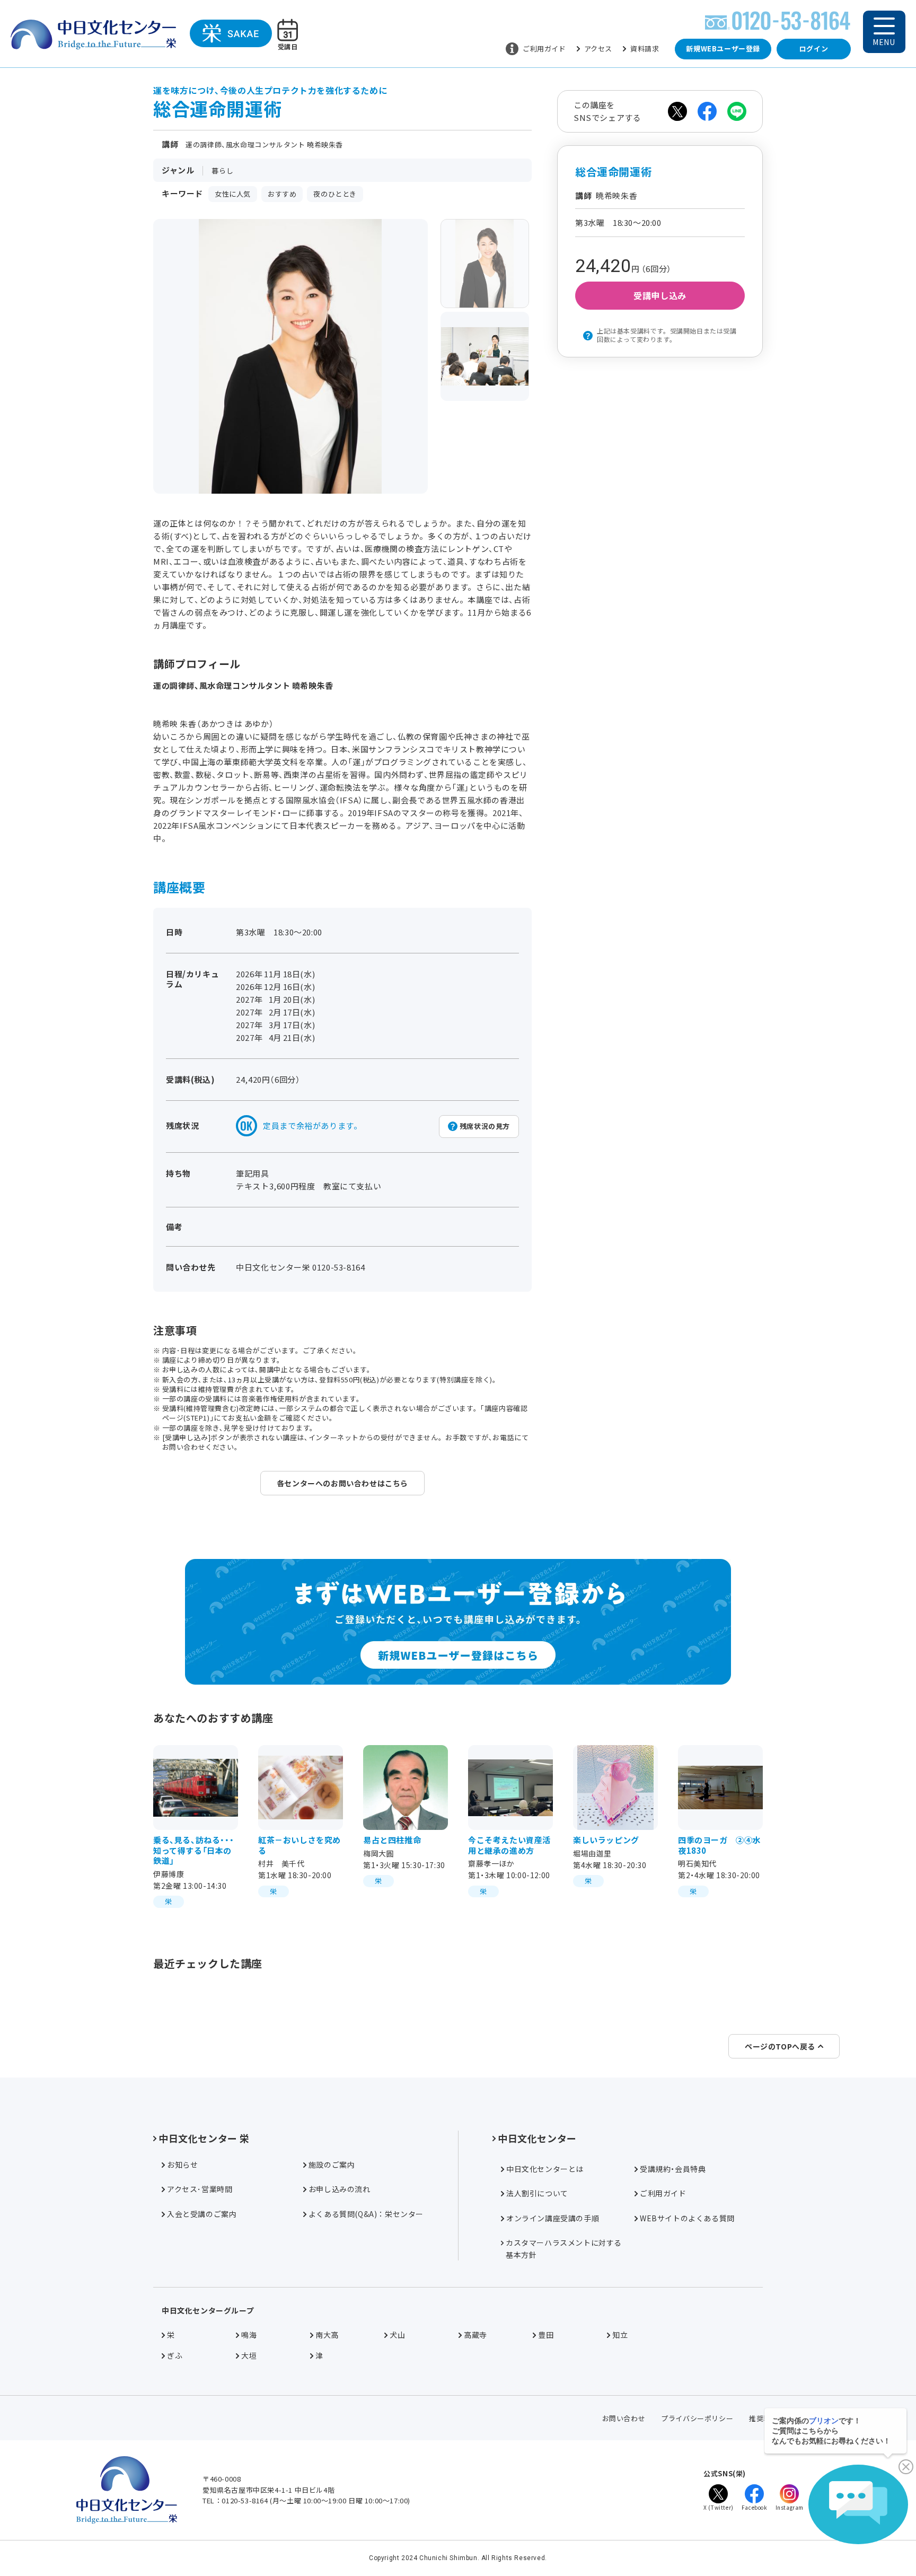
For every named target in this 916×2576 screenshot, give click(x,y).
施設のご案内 (332, 2165)
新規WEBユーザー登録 (723, 49)
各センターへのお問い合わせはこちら (342, 1483)
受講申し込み (660, 295)
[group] (485, 264)
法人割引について (537, 2193)
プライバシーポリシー (697, 2418)
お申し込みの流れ (340, 2189)
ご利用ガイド (544, 49)
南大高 (327, 2335)
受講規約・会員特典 (673, 2169)
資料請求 (645, 49)
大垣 (249, 2355)
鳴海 (249, 2335)
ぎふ (175, 2355)
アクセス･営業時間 (200, 2189)
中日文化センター (537, 2138)
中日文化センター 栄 (204, 2138)
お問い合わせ (624, 2418)
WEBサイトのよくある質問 (687, 2218)
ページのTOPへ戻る (780, 2046)
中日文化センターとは (545, 2169)
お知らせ (182, 2165)
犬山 (397, 2335)
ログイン (814, 49)
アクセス (598, 49)
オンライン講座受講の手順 (553, 2218)
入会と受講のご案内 (202, 2214)
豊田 (546, 2335)
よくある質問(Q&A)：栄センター (366, 2214)
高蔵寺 (475, 2335)
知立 (620, 2335)
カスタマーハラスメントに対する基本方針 (564, 2248)
